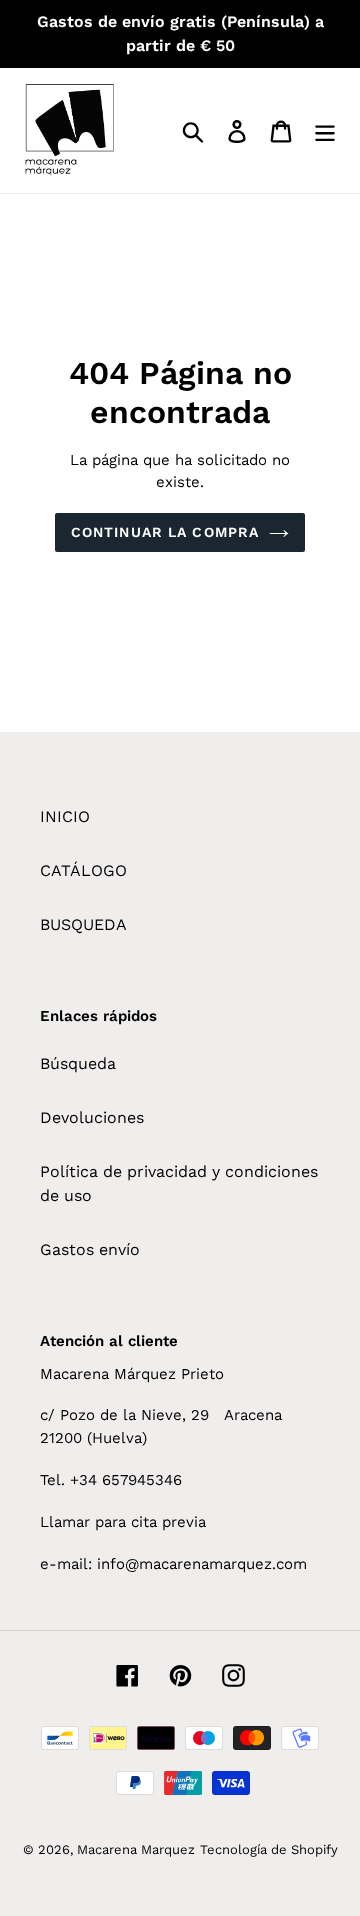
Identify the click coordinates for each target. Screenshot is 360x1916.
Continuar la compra (165, 532)
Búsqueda (78, 1063)
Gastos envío (90, 1249)
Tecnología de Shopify (269, 1849)
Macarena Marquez (136, 1849)
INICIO (65, 816)
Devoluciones (92, 1117)
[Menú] (325, 130)
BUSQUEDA (83, 924)
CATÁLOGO (83, 870)
